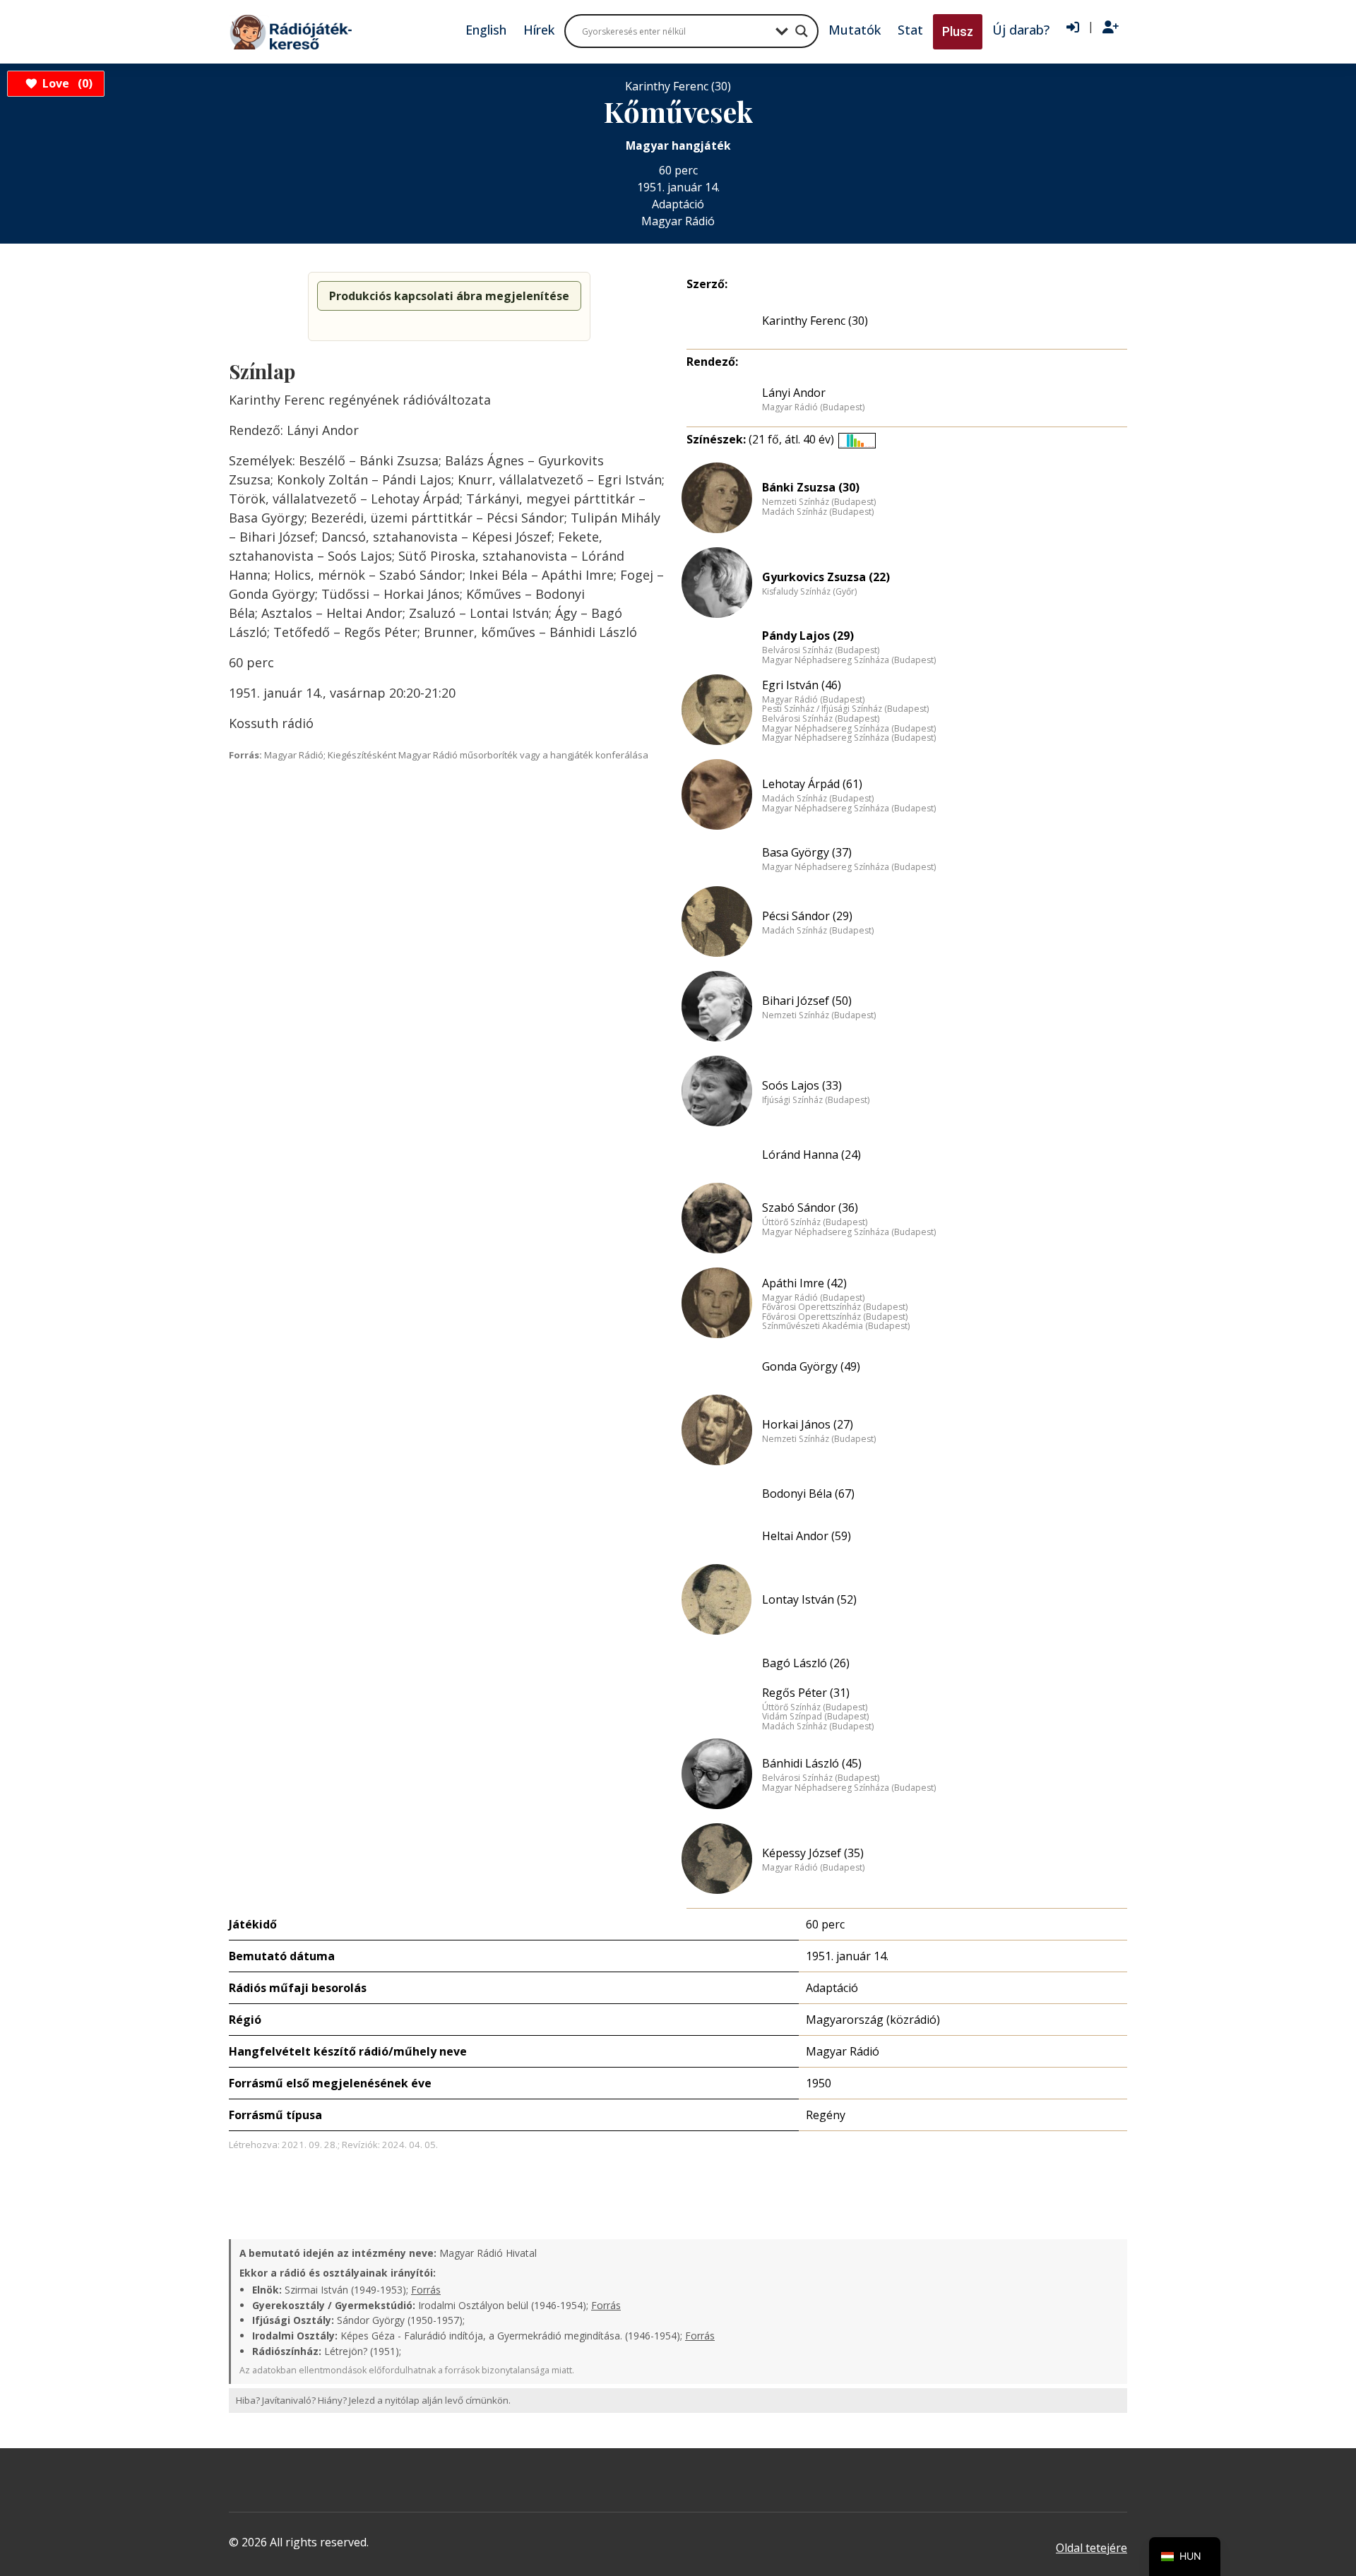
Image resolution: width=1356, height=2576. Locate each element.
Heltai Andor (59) (807, 1536)
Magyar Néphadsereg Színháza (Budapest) (849, 660)
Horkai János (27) (808, 1424)
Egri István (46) (802, 685)
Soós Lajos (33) (802, 1085)
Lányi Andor (794, 393)
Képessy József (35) (813, 1853)
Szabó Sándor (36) (810, 1207)
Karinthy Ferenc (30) (815, 321)
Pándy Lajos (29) (808, 636)
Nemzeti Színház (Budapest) (819, 502)
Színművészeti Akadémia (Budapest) (836, 1326)
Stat (910, 30)
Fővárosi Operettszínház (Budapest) (835, 1307)
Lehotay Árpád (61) (812, 784)
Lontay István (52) (809, 1599)
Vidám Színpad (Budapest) (815, 1717)
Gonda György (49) (811, 1366)
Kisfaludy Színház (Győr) (809, 592)
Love (65, 83)
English (486, 30)
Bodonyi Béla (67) (808, 1493)
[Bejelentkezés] (1073, 28)
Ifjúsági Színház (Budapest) (816, 1100)
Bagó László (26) (806, 1663)
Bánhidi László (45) (812, 1763)
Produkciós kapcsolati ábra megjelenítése (449, 296)
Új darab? (1021, 30)
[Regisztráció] (1111, 28)
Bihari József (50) (807, 1001)
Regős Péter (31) (806, 1693)
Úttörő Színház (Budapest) (815, 1222)
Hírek (539, 30)
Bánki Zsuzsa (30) (811, 487)
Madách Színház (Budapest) (818, 512)
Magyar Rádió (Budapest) (813, 407)
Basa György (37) (807, 852)
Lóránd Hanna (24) (811, 1155)
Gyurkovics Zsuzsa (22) (826, 577)
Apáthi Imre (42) (804, 1283)
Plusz (958, 31)
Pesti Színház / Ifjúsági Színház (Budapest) (845, 709)
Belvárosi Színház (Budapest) (821, 650)
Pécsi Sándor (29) (807, 916)
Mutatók (855, 30)
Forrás (426, 2290)
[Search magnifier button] (802, 31)
